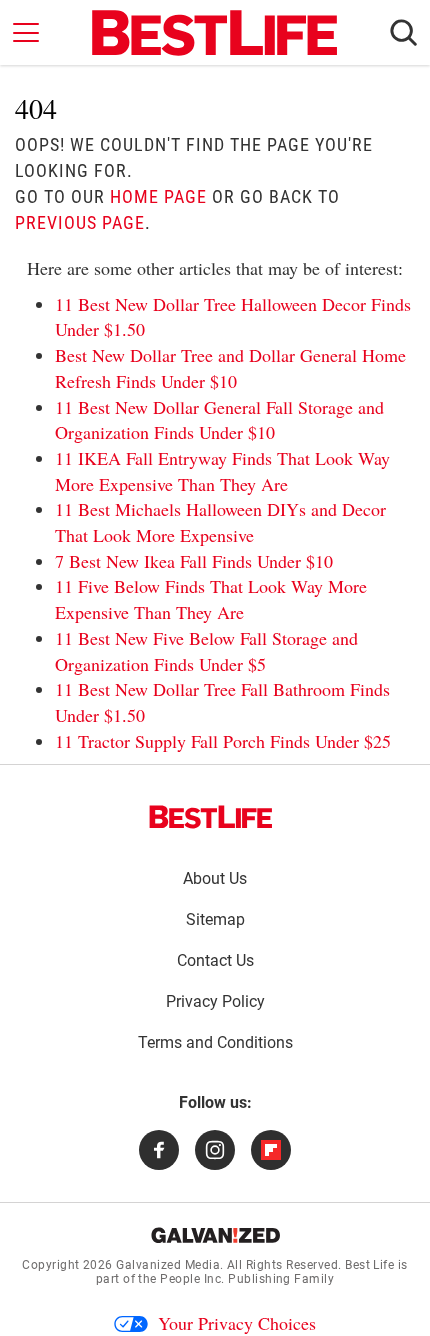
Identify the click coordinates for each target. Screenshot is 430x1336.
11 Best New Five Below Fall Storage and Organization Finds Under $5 (206, 651)
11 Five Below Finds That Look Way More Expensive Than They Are (211, 599)
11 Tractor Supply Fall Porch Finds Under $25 (223, 741)
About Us (215, 878)
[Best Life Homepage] (214, 33)
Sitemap (215, 919)
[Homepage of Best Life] (211, 817)
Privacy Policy (215, 1001)
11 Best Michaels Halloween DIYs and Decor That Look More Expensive (220, 522)
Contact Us (215, 960)
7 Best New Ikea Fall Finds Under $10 (194, 561)
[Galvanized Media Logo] (215, 1235)
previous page (80, 222)
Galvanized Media (168, 1265)
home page (158, 196)
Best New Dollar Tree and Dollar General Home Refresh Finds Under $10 (230, 368)
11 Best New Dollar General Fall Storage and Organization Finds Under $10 (219, 420)
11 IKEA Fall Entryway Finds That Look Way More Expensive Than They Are (222, 471)
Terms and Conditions (215, 1042)
